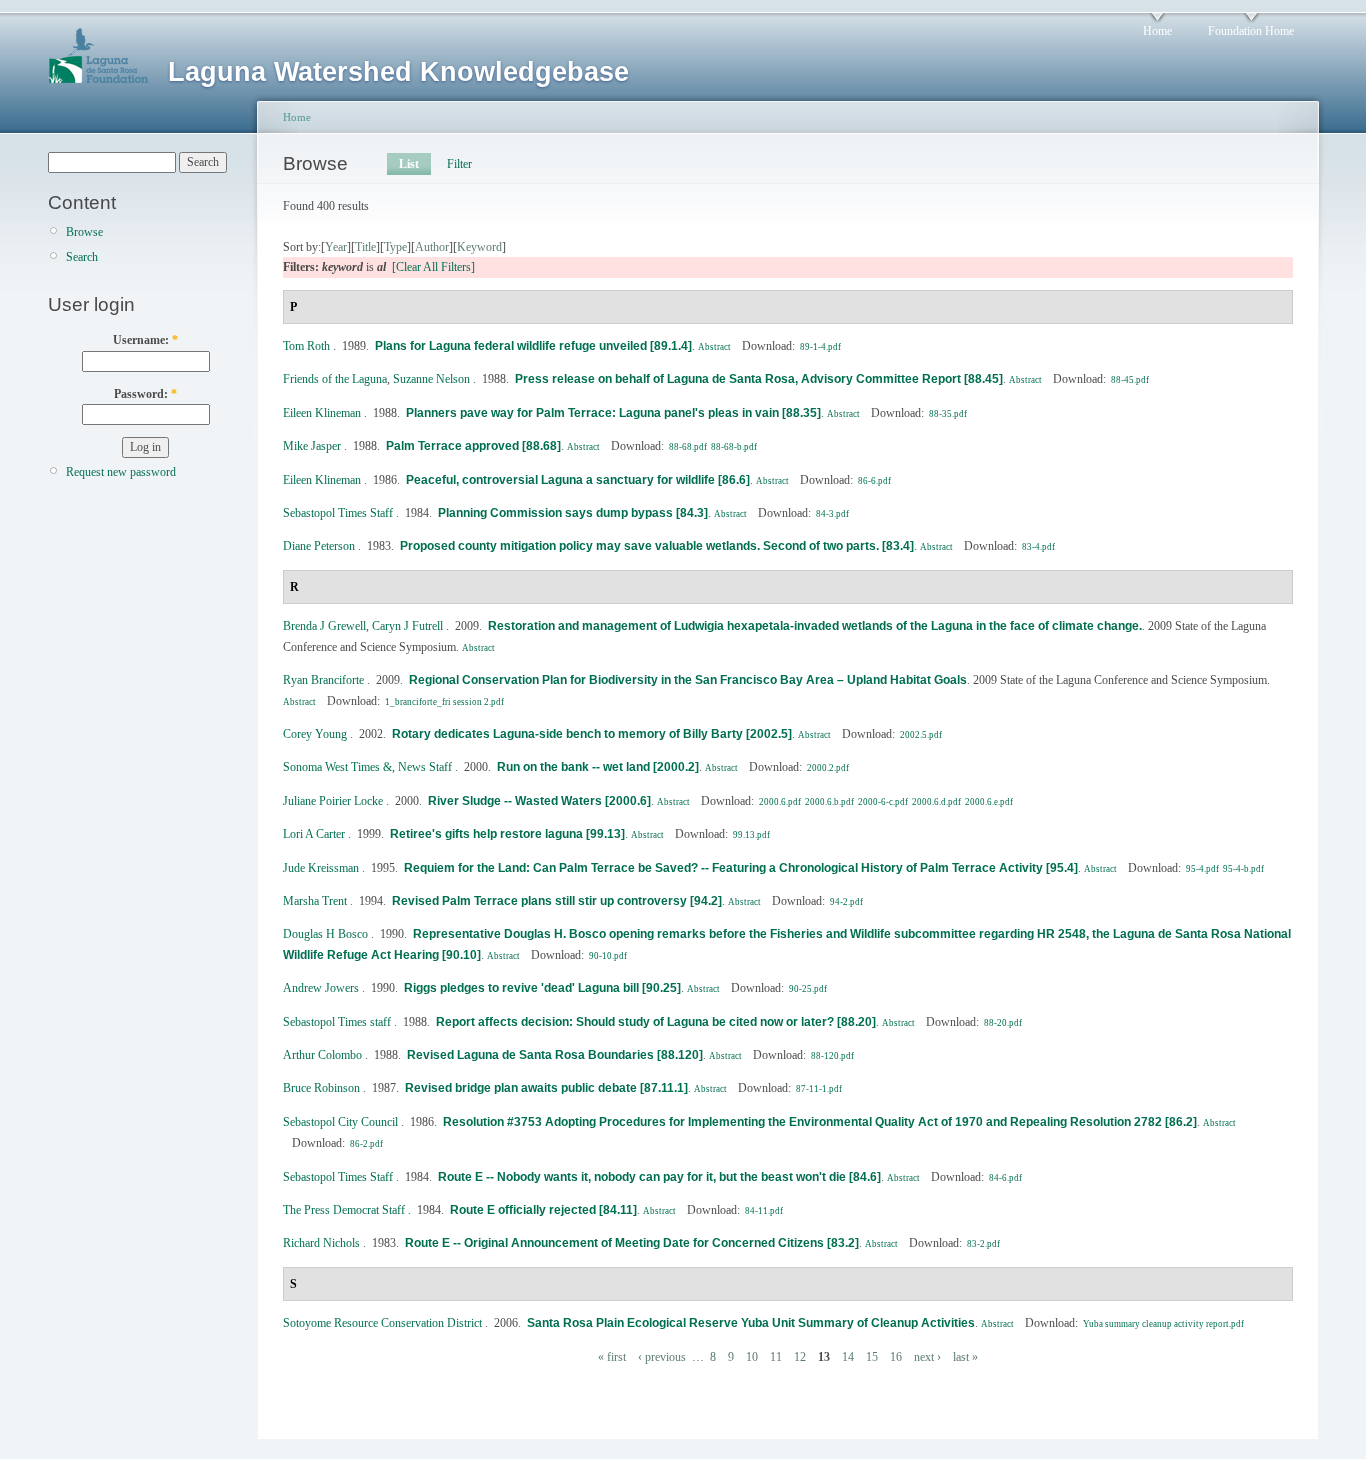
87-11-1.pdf (819, 1089)
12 (800, 1357)
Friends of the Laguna (335, 379)
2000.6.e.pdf (989, 802)
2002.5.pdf (921, 735)
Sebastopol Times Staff (338, 513)
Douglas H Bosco (325, 934)
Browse (84, 232)
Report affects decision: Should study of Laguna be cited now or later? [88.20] (656, 1022)
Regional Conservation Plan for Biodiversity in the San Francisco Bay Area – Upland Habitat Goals (688, 680)
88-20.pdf (1003, 1023)
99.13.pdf (751, 835)
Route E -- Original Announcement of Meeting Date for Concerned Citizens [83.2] (632, 1243)
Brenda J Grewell (324, 626)
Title (365, 247)
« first (612, 1357)
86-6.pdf (874, 481)
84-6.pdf (1005, 1178)
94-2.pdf (846, 902)
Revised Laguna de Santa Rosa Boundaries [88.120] (555, 1055)
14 (848, 1357)
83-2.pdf (983, 1244)
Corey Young (315, 734)
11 (776, 1357)
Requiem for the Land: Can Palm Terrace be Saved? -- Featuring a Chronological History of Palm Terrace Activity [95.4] (741, 868)
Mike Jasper (312, 446)
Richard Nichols (321, 1243)
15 (872, 1357)
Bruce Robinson (321, 1088)
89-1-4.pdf (820, 347)
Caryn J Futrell (407, 626)
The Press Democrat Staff (344, 1210)
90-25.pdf (808, 989)
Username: (145, 340)
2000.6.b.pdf (829, 802)
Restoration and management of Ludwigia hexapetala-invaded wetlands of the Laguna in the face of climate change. (815, 626)
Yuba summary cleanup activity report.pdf (1163, 1324)
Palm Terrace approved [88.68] (473, 446)
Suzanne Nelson (431, 379)
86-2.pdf (366, 1144)
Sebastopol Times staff (337, 1022)
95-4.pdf (1202, 869)
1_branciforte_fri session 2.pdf (444, 702)
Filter (459, 164)
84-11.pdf (764, 1211)
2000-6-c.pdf (883, 802)
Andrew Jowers (321, 988)
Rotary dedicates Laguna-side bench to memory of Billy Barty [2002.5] (592, 734)
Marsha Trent (315, 901)
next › (927, 1357)
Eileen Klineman (322, 413)
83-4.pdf (1038, 547)
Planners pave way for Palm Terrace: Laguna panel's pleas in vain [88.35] (613, 413)
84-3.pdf (832, 514)
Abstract (714, 347)
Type (395, 247)
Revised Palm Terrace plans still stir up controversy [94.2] (557, 901)
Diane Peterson (319, 546)
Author (432, 247)
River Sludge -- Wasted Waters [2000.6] (539, 801)
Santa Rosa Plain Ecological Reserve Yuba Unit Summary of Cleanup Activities (751, 1323)
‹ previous (662, 1357)
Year (336, 247)
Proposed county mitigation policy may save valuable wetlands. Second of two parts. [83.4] (657, 546)
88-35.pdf (948, 414)
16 (896, 1357)
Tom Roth (306, 346)
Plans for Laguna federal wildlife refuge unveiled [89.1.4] (533, 346)
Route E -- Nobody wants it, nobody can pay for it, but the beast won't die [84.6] (659, 1177)
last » (965, 1357)
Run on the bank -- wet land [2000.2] (598, 767)
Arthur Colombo (322, 1055)
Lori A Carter (314, 834)
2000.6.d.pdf (936, 802)
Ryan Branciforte (323, 680)
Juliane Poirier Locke (333, 801)
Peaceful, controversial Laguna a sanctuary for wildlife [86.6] (578, 480)
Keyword (479, 247)
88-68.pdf (688, 447)
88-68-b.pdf (734, 447)
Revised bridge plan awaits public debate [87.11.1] (546, 1088)
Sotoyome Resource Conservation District (382, 1323)
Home (1157, 31)
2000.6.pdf (780, 802)
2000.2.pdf (828, 768)
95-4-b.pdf (1243, 869)
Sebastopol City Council (340, 1122)
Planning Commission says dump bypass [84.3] (573, 513)
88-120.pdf (832, 1056)
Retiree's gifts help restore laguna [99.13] (507, 834)
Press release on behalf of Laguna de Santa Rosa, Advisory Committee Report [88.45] (759, 379)
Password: (145, 394)
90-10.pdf (608, 956)
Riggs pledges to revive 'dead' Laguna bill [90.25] (542, 988)
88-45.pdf (1130, 380)
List (409, 164)
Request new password (121, 472)
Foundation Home (1251, 31)
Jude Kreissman (321, 868)
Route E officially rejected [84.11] (543, 1210)
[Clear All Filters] (433, 267)
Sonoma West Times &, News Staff (367, 767)
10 (752, 1357)
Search (82, 257)
